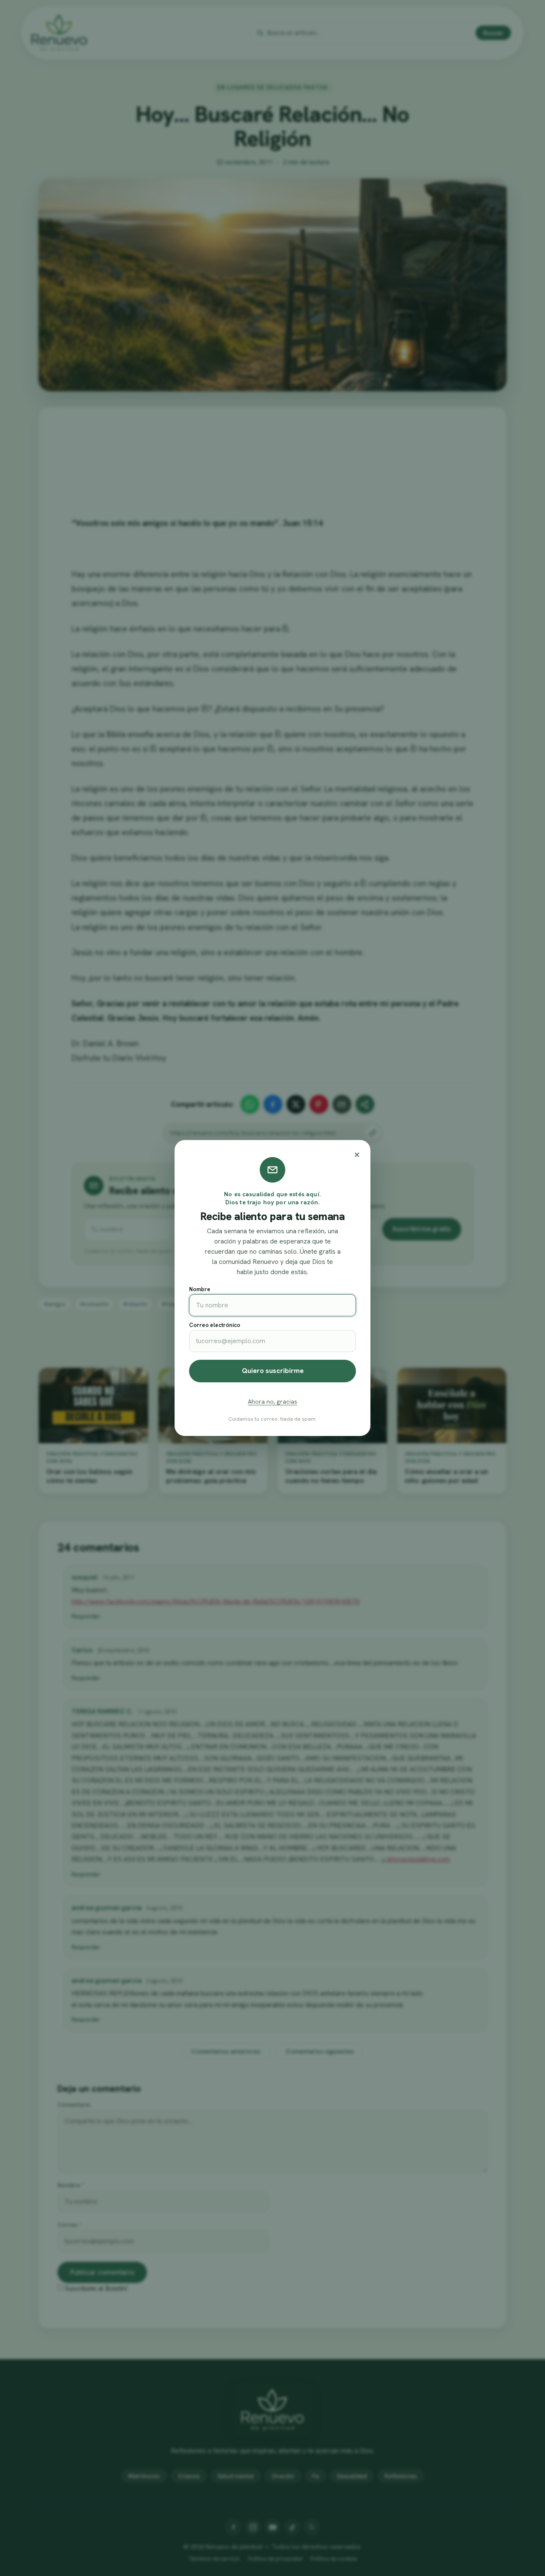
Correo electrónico (215, 1325)
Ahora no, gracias (272, 1401)
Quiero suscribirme (273, 1371)
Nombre (200, 1289)
